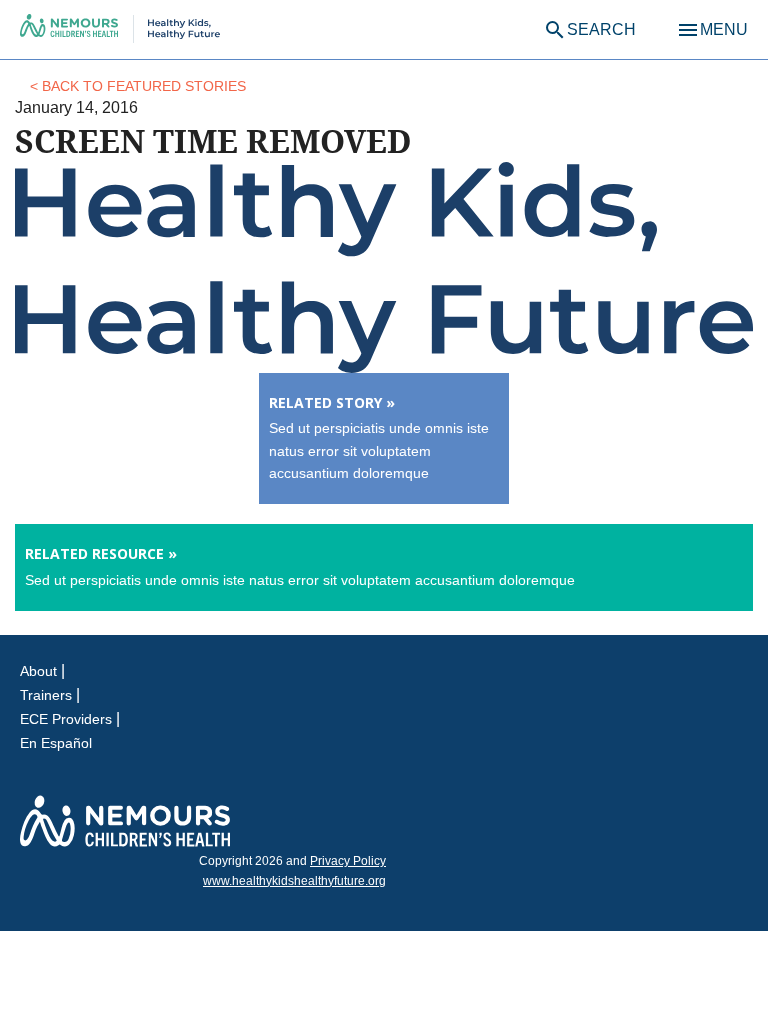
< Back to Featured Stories (138, 86)
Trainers (46, 695)
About (38, 671)
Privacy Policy (348, 861)
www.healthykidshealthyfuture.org (294, 881)
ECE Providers (66, 719)
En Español (56, 743)
